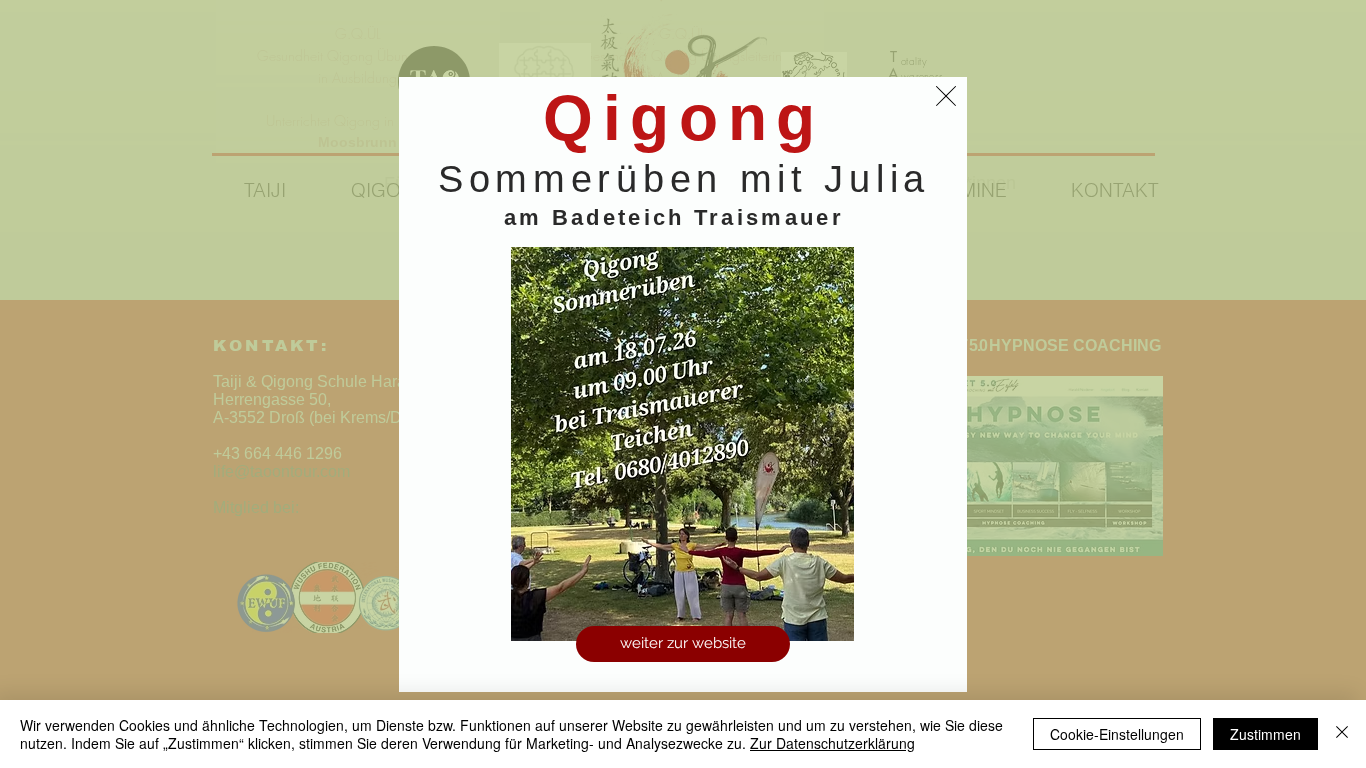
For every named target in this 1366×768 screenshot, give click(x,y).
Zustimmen (1265, 734)
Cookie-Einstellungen (1117, 734)
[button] (946, 96)
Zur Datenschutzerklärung (832, 743)
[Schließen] (1342, 734)
